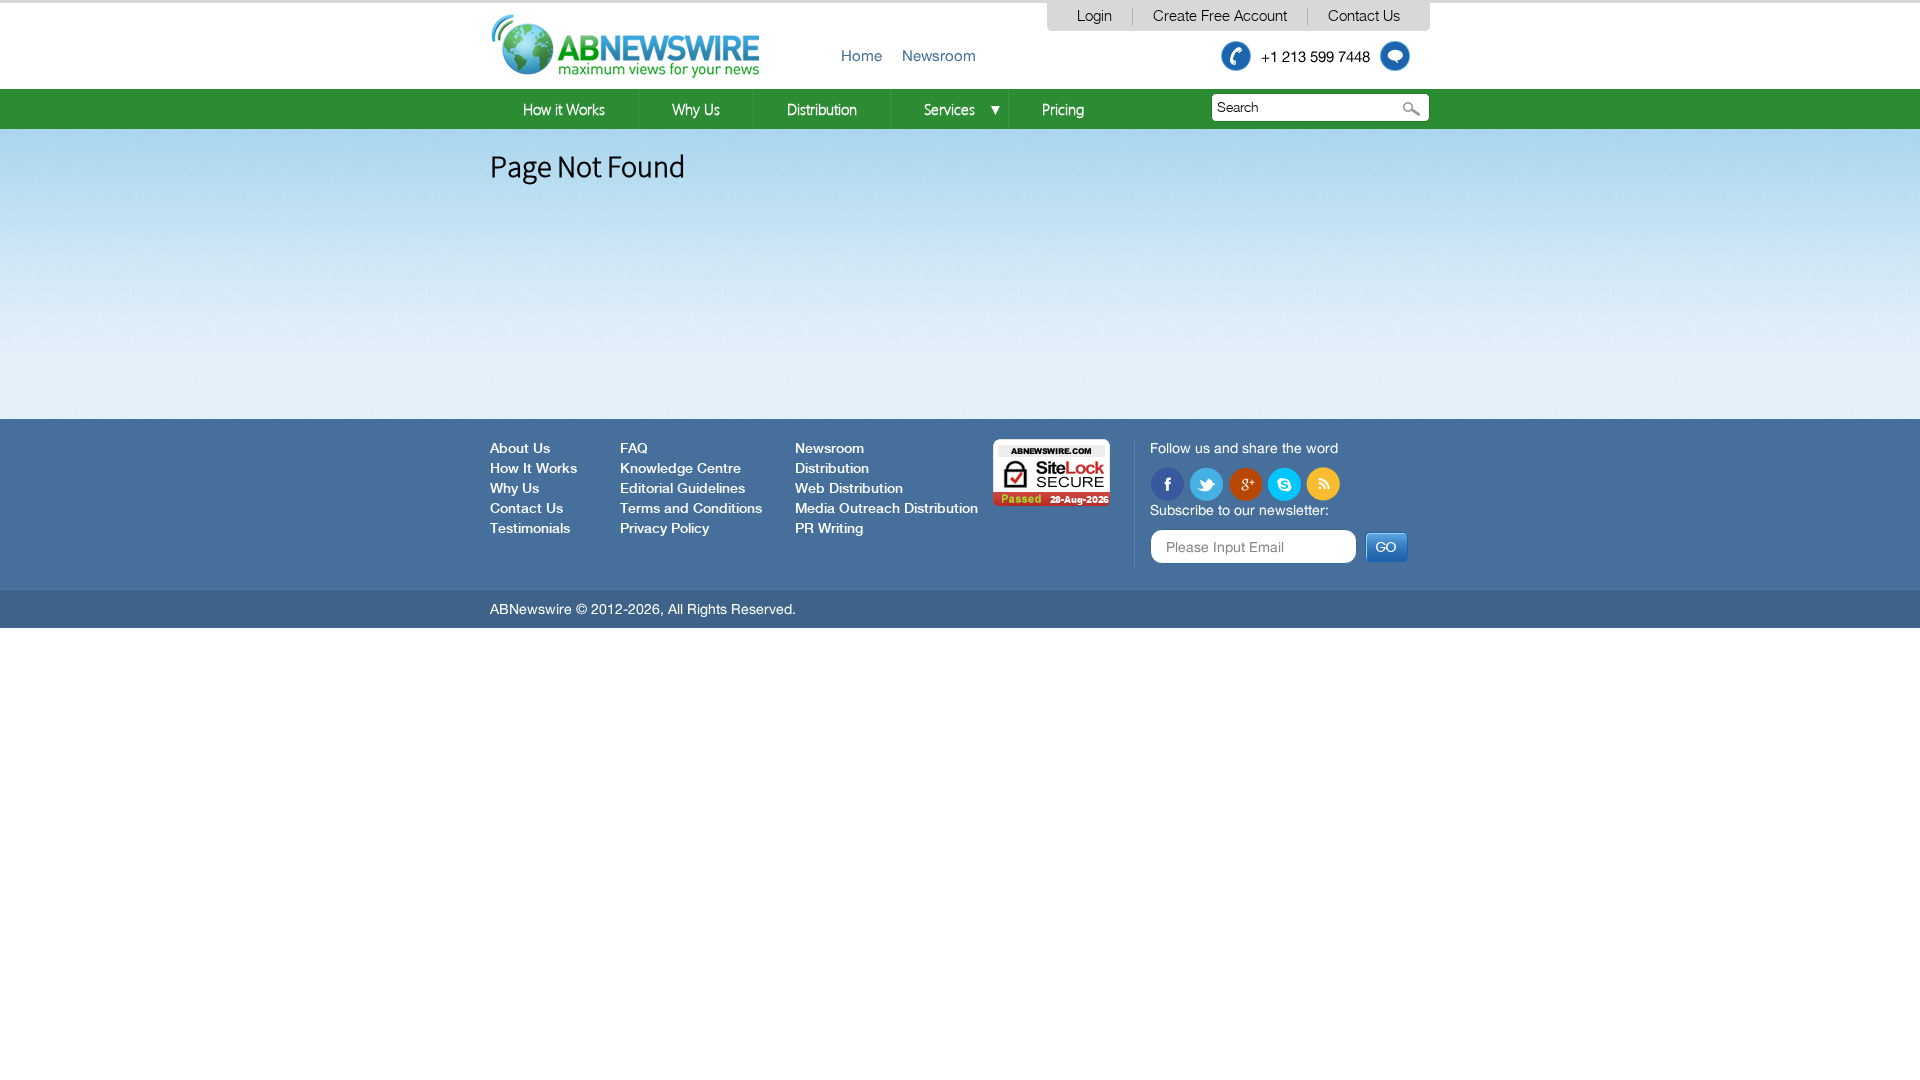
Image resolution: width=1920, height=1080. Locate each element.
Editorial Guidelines (682, 489)
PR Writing (829, 529)
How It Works (533, 469)
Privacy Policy (664, 529)
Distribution (822, 109)
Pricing (1063, 109)
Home (861, 55)
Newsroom (939, 55)
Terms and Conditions (691, 509)
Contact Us (1364, 16)
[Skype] (1284, 484)
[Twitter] (1206, 484)
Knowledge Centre (680, 469)
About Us (520, 449)
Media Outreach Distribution (886, 509)
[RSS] (1323, 484)
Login (1094, 16)
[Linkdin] (1245, 484)
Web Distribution (849, 489)
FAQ (634, 449)
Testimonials (530, 529)
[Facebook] (1167, 484)
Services (949, 109)
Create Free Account (1220, 16)
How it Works (564, 109)
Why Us (696, 109)
